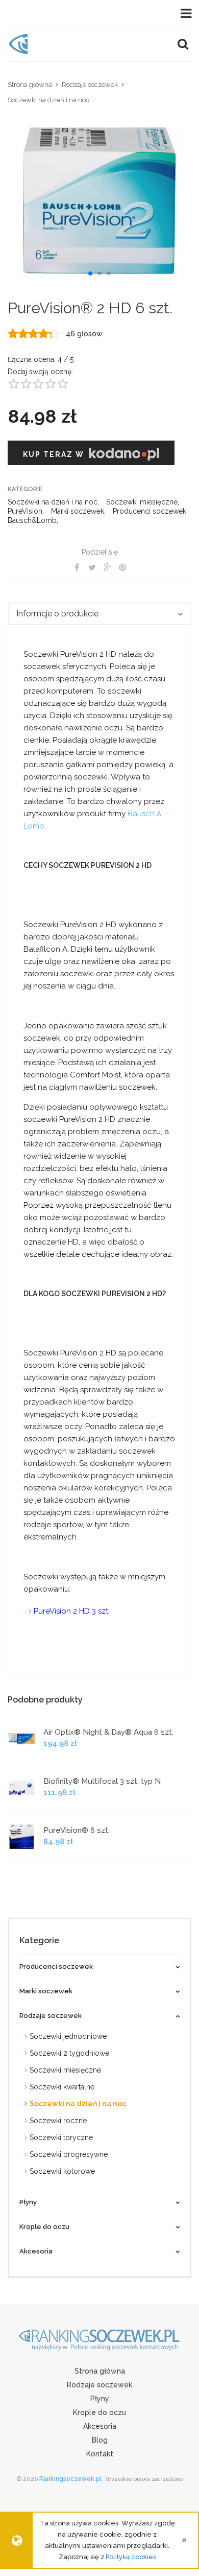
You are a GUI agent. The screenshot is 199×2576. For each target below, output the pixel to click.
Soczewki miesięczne (142, 502)
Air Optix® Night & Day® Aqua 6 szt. (108, 1732)
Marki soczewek (78, 511)
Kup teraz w (47, 453)
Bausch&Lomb (32, 520)
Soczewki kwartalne (62, 2087)
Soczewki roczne (58, 2121)
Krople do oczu (99, 2412)
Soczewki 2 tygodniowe (69, 2053)
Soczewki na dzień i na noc (48, 100)
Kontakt (100, 2454)
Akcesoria (100, 2426)
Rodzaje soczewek (90, 85)
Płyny (100, 2399)
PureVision (25, 511)
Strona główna (30, 85)
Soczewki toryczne (61, 2137)
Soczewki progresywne (69, 2154)
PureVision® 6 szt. (77, 1830)
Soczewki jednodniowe (68, 2036)
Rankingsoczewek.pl (71, 2479)
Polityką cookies (131, 2557)
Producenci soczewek (150, 511)
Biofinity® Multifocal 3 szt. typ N (102, 1781)
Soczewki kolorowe (62, 2171)
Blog (100, 2440)
